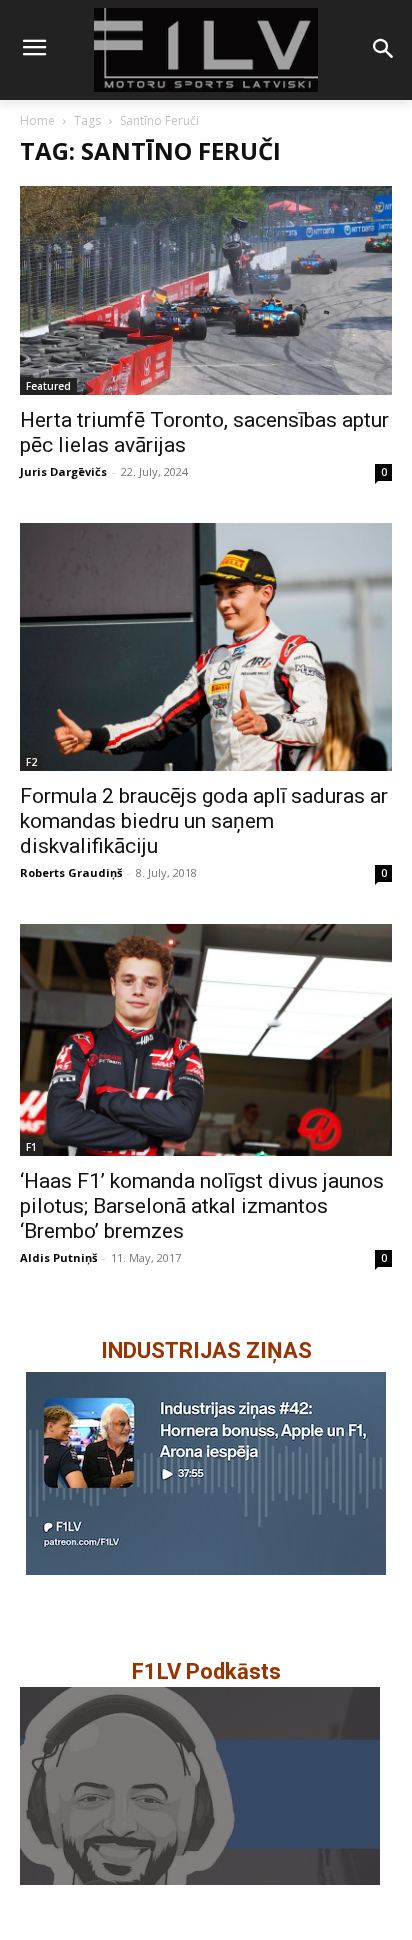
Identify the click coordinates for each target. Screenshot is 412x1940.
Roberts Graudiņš (71, 872)
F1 (31, 1147)
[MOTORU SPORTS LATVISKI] (205, 50)
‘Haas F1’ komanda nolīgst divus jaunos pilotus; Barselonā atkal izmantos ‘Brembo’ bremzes (202, 1206)
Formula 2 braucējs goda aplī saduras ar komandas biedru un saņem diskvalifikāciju (204, 821)
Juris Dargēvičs (63, 471)
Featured (48, 386)
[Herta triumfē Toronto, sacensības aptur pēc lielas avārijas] (206, 290)
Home (37, 120)
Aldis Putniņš (58, 1257)
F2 (31, 762)
